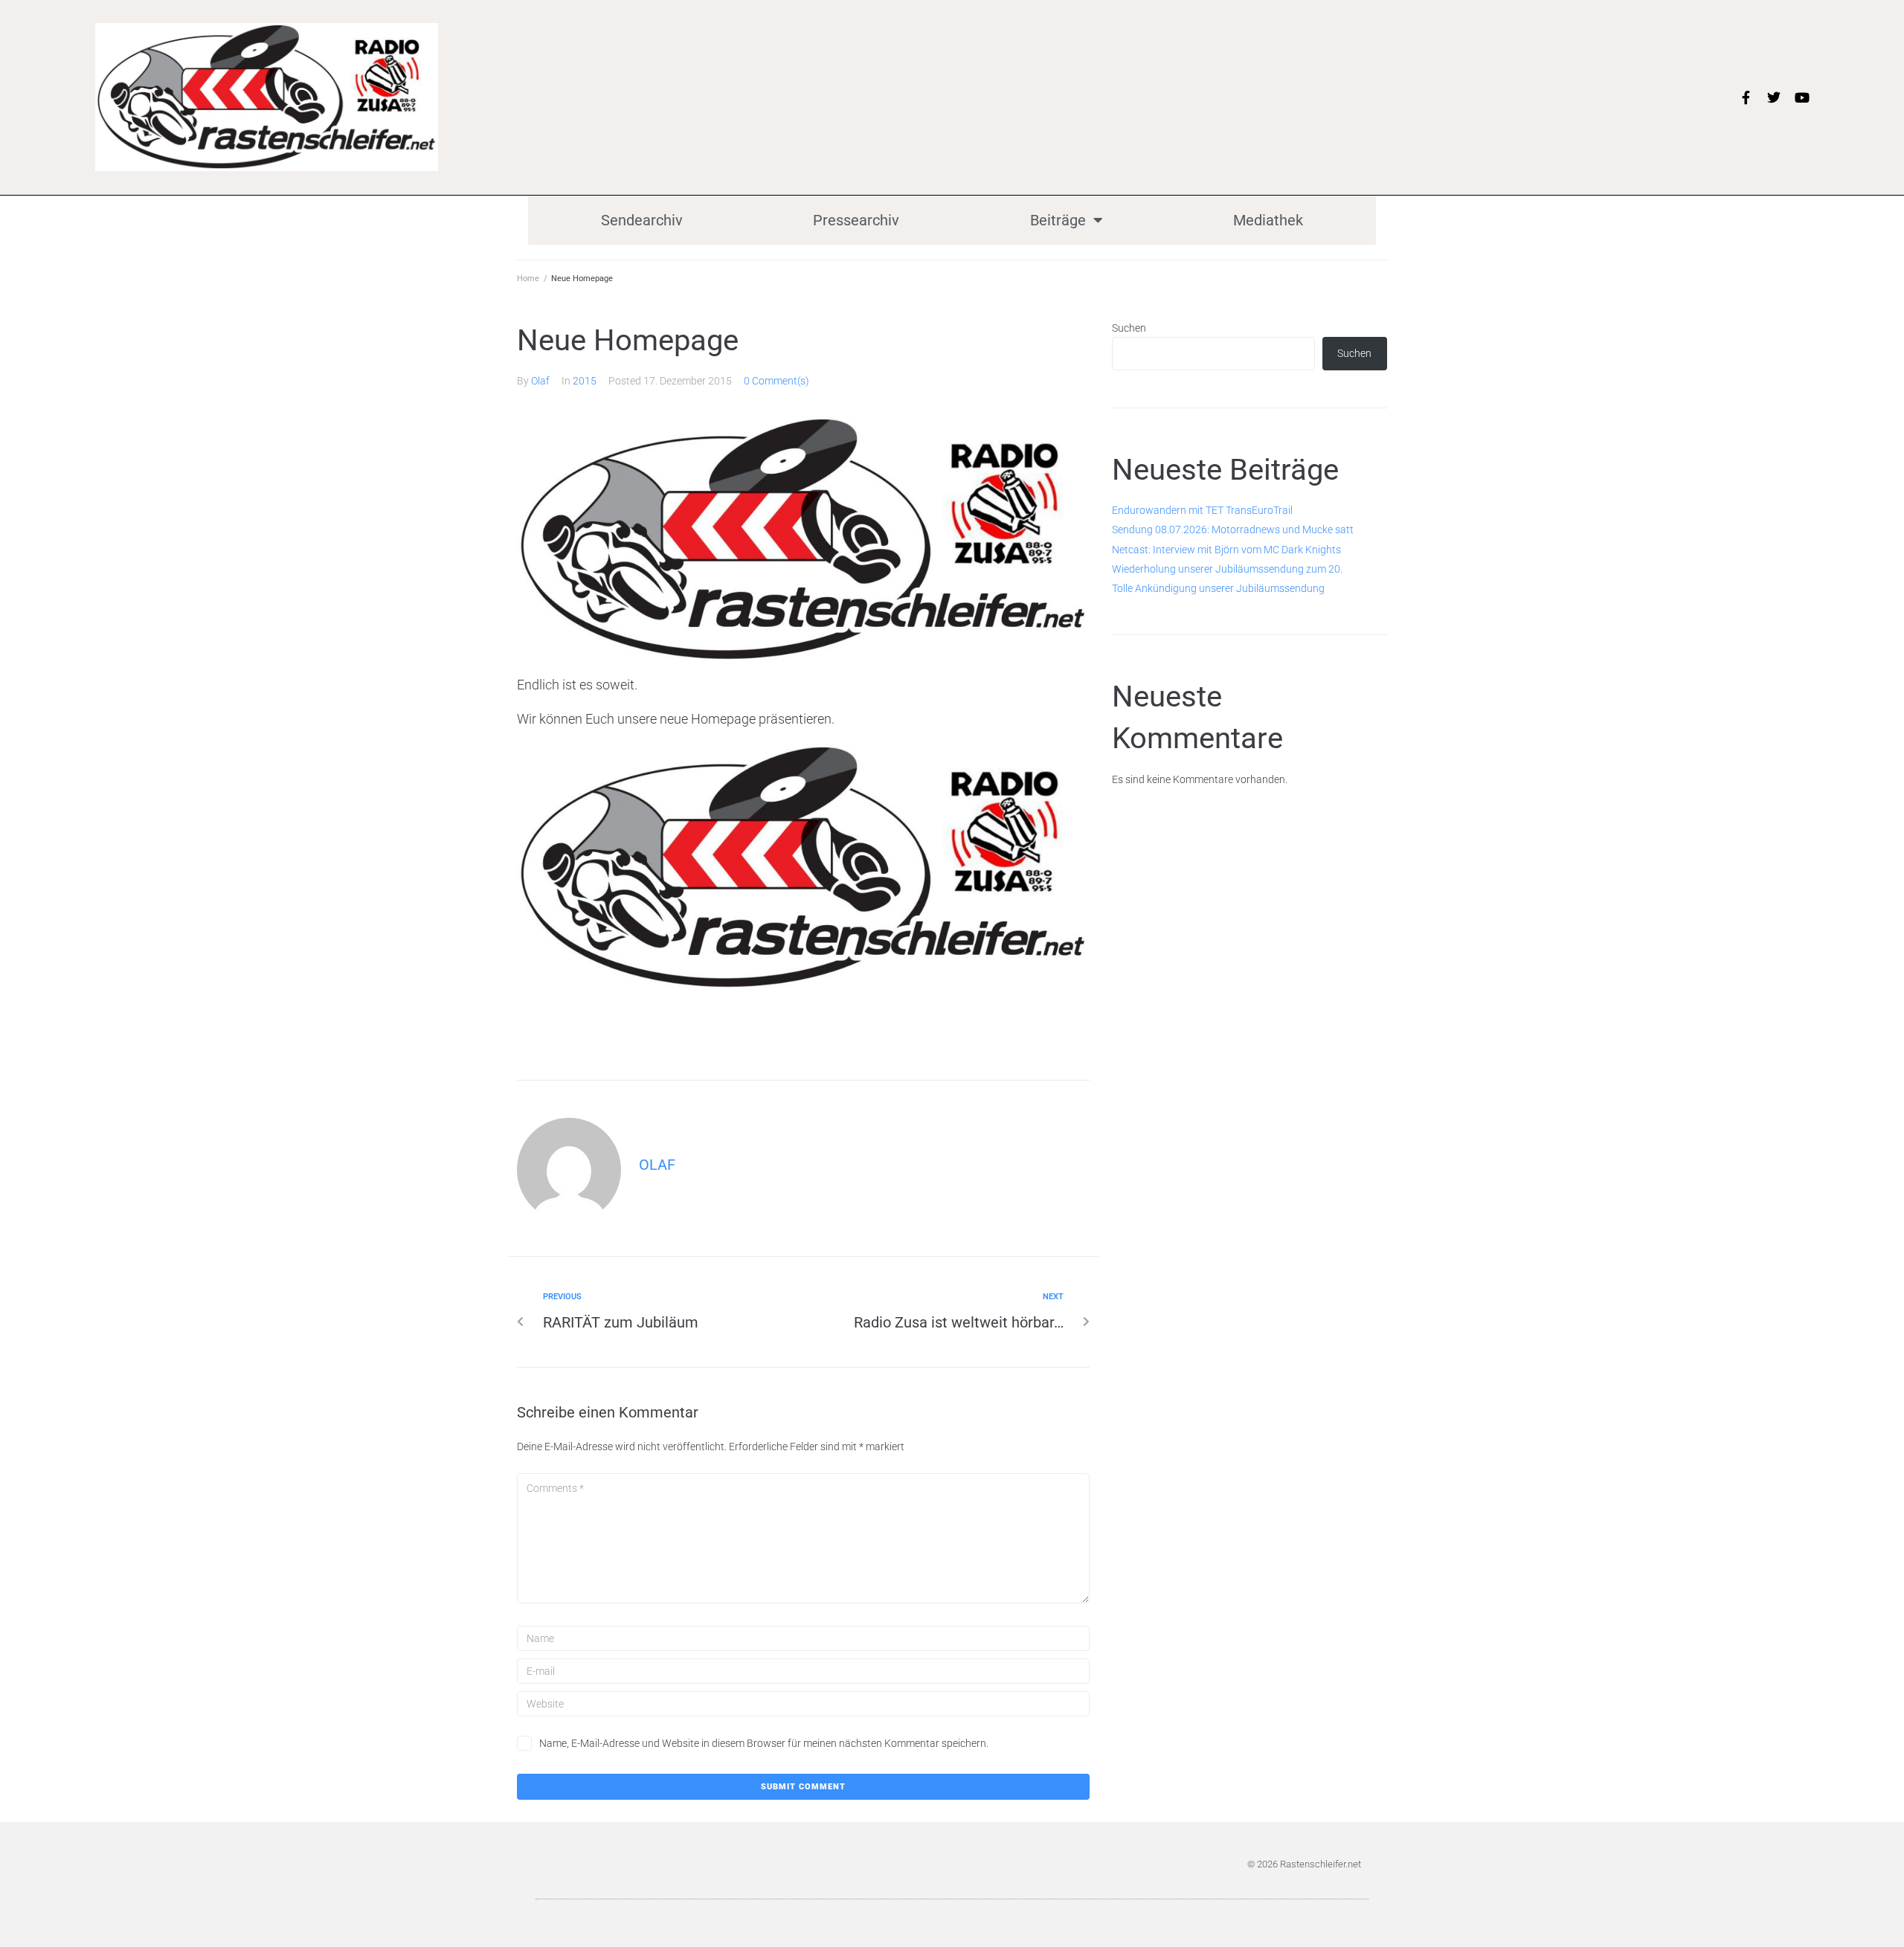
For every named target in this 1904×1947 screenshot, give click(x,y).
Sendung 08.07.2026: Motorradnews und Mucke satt (1233, 530)
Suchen (1129, 328)
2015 (585, 381)
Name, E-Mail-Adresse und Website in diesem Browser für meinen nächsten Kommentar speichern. (764, 1743)
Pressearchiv (856, 220)
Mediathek (1268, 220)
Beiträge (1058, 220)
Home (528, 279)
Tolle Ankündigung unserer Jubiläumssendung (1218, 588)
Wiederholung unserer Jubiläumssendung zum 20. (1227, 569)
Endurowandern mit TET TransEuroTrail (1202, 510)
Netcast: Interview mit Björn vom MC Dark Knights (1226, 550)
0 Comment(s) (776, 381)
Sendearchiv (642, 220)
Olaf (540, 381)
